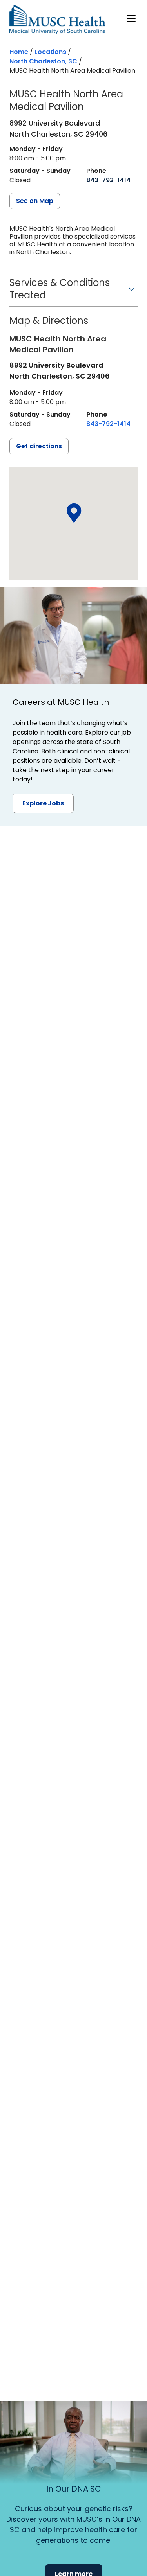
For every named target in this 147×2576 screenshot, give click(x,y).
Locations (50, 52)
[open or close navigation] (131, 18)
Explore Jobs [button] (43, 803)
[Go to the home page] (57, 19)
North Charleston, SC (43, 61)
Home (19, 52)
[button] (73, 292)
